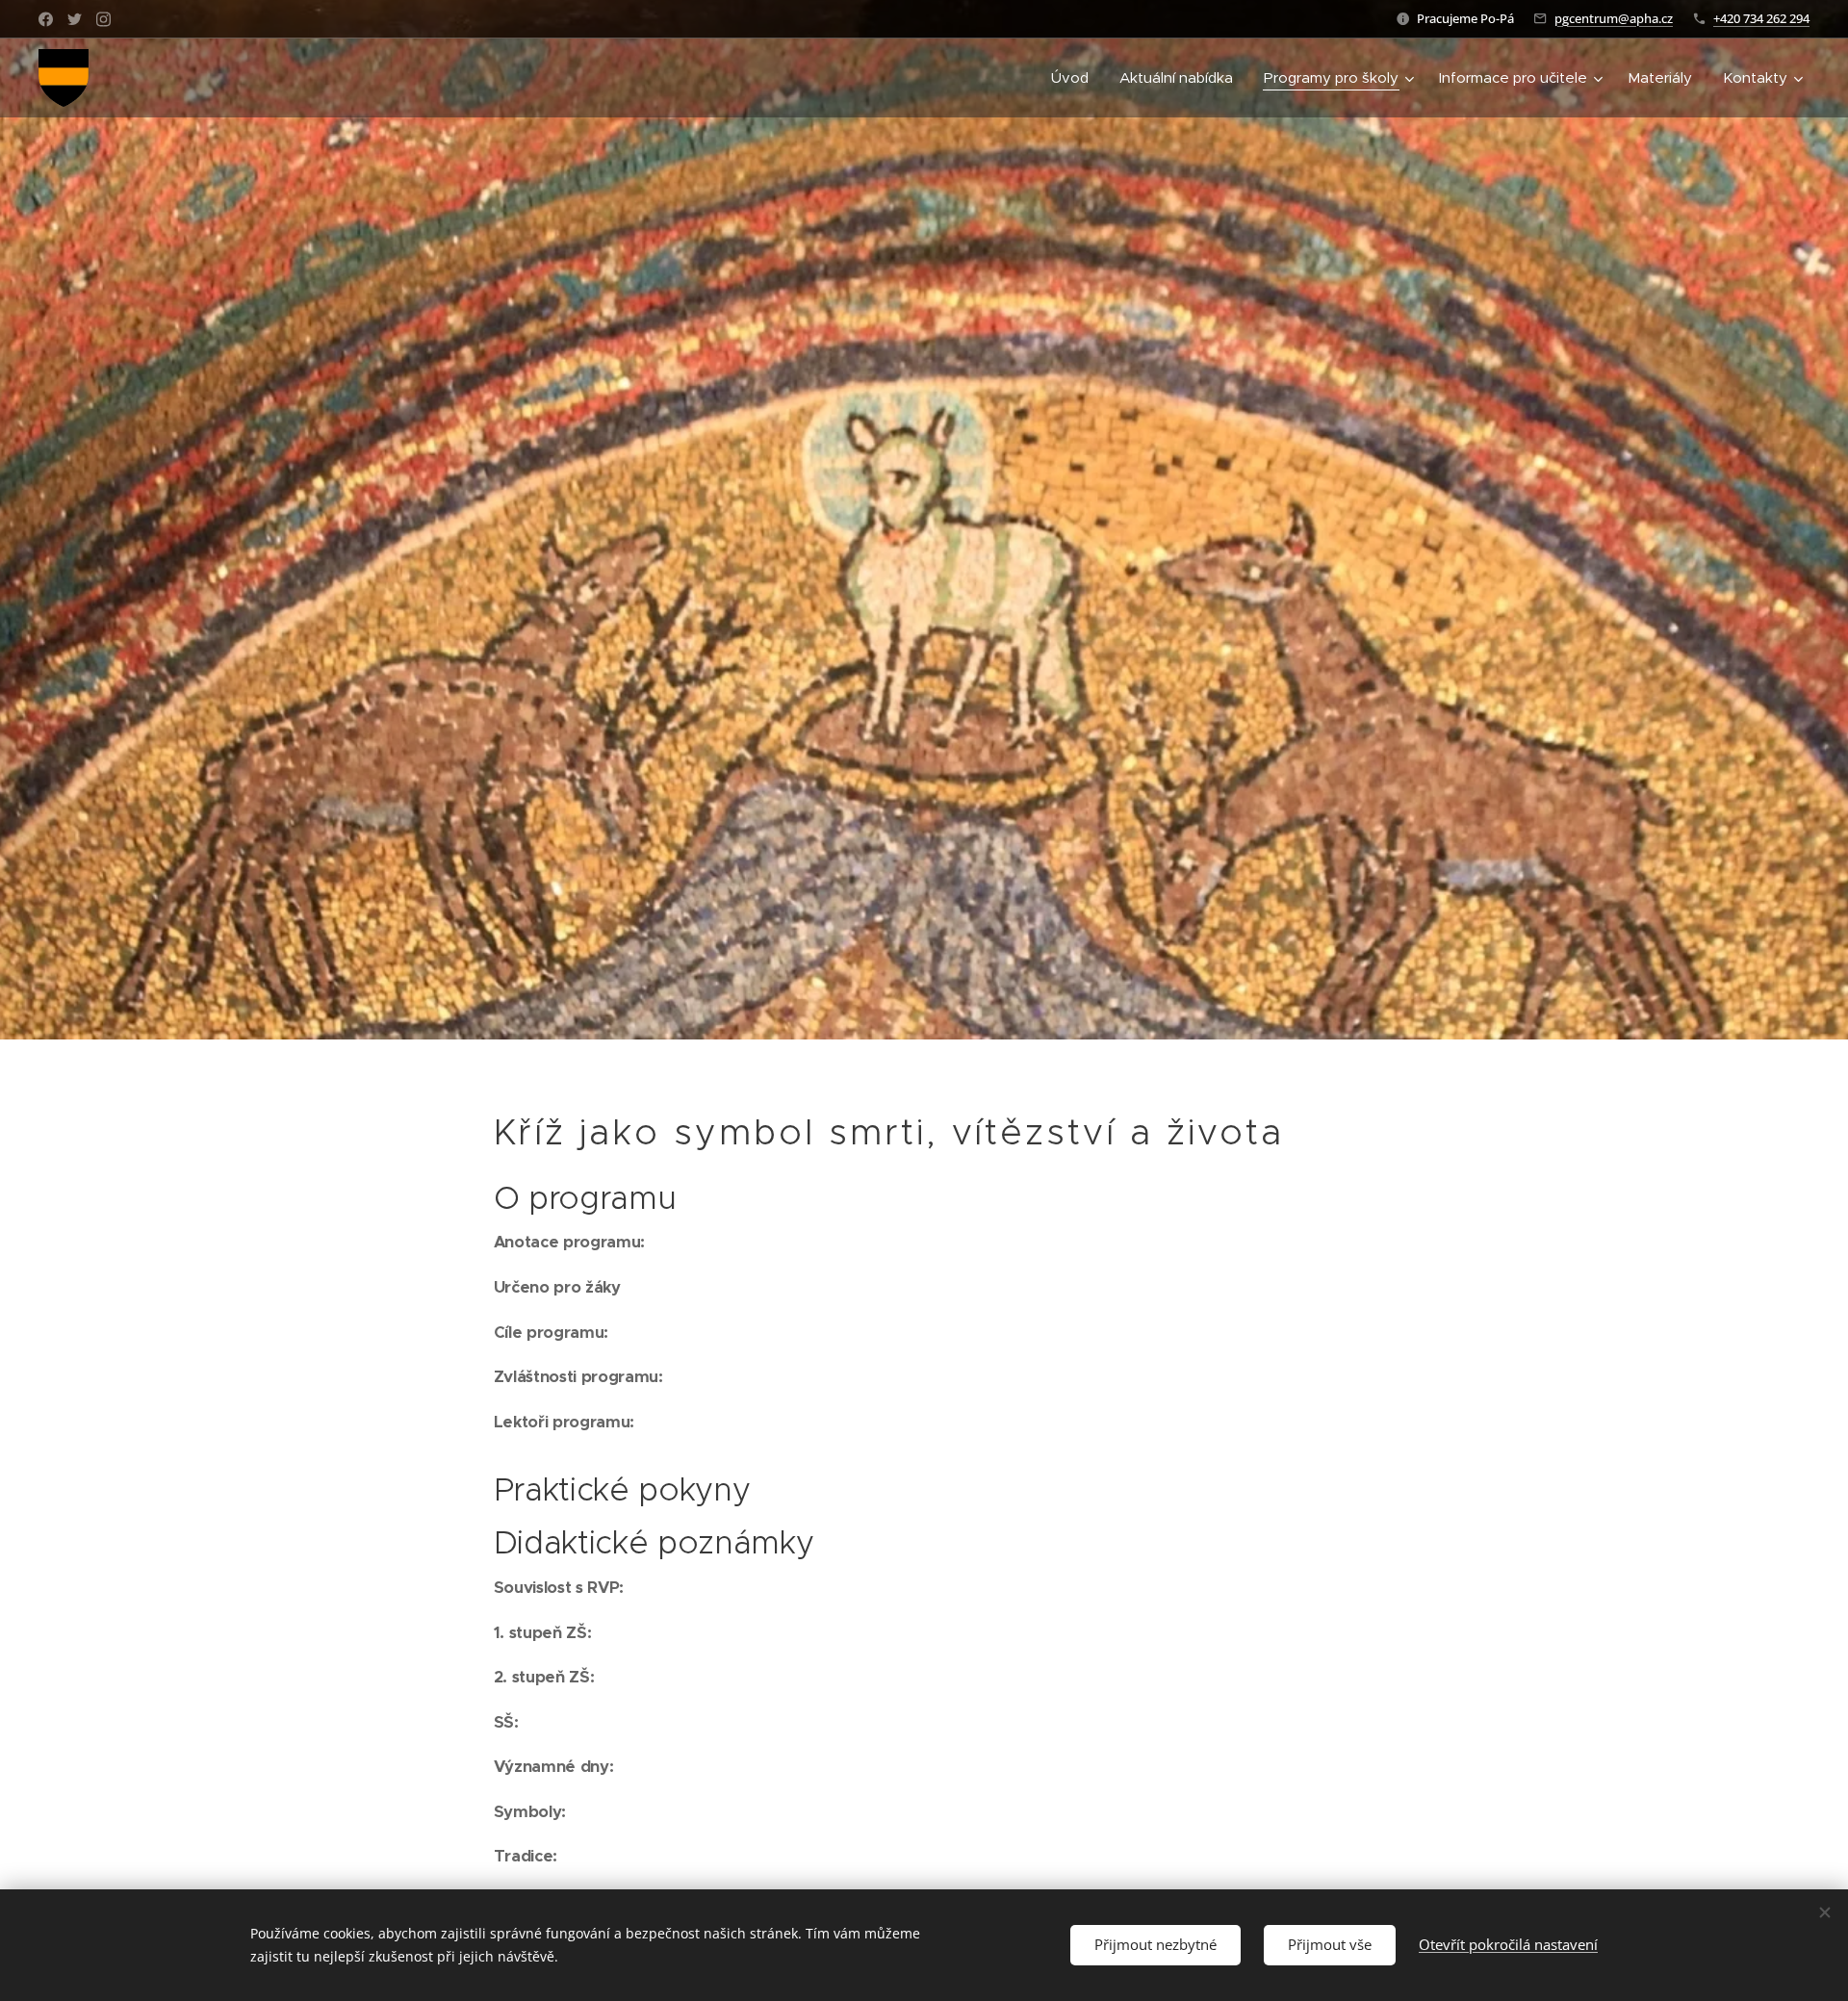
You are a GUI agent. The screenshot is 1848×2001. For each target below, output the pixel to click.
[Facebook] (46, 19)
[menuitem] (1075, 78)
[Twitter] (75, 19)
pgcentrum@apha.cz (1614, 18)
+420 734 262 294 (1761, 18)
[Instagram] (103, 19)
